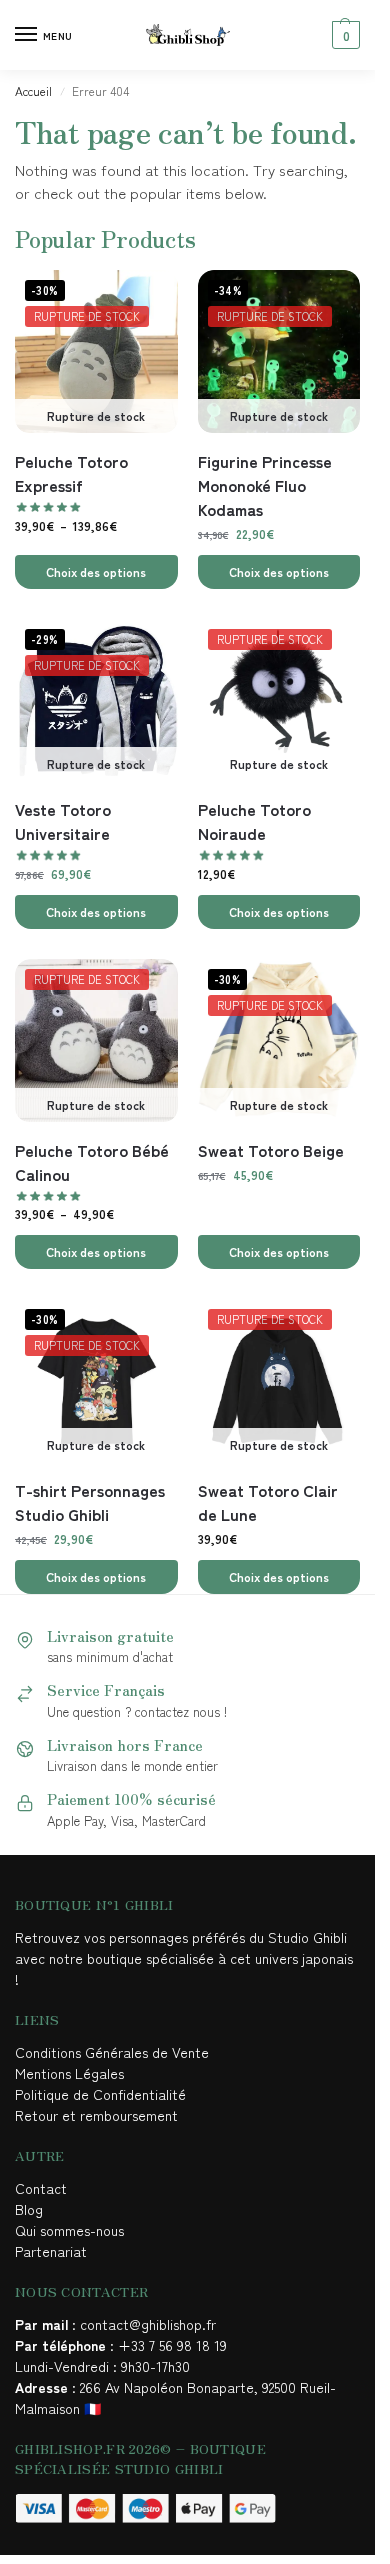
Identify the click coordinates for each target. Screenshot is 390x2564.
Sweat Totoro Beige (271, 1150)
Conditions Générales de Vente (116, 2052)
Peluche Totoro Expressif (71, 473)
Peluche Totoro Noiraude (254, 821)
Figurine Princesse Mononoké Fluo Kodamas (265, 485)
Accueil (33, 90)
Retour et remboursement (96, 2115)
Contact (41, 2188)
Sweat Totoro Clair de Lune (268, 1502)
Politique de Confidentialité (100, 2094)
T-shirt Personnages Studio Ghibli (90, 1502)
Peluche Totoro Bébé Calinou (92, 1162)
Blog (29, 2209)
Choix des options (96, 571)
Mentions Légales (71, 2073)
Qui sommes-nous (71, 2230)
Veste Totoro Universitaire (63, 821)
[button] (343, 35)
